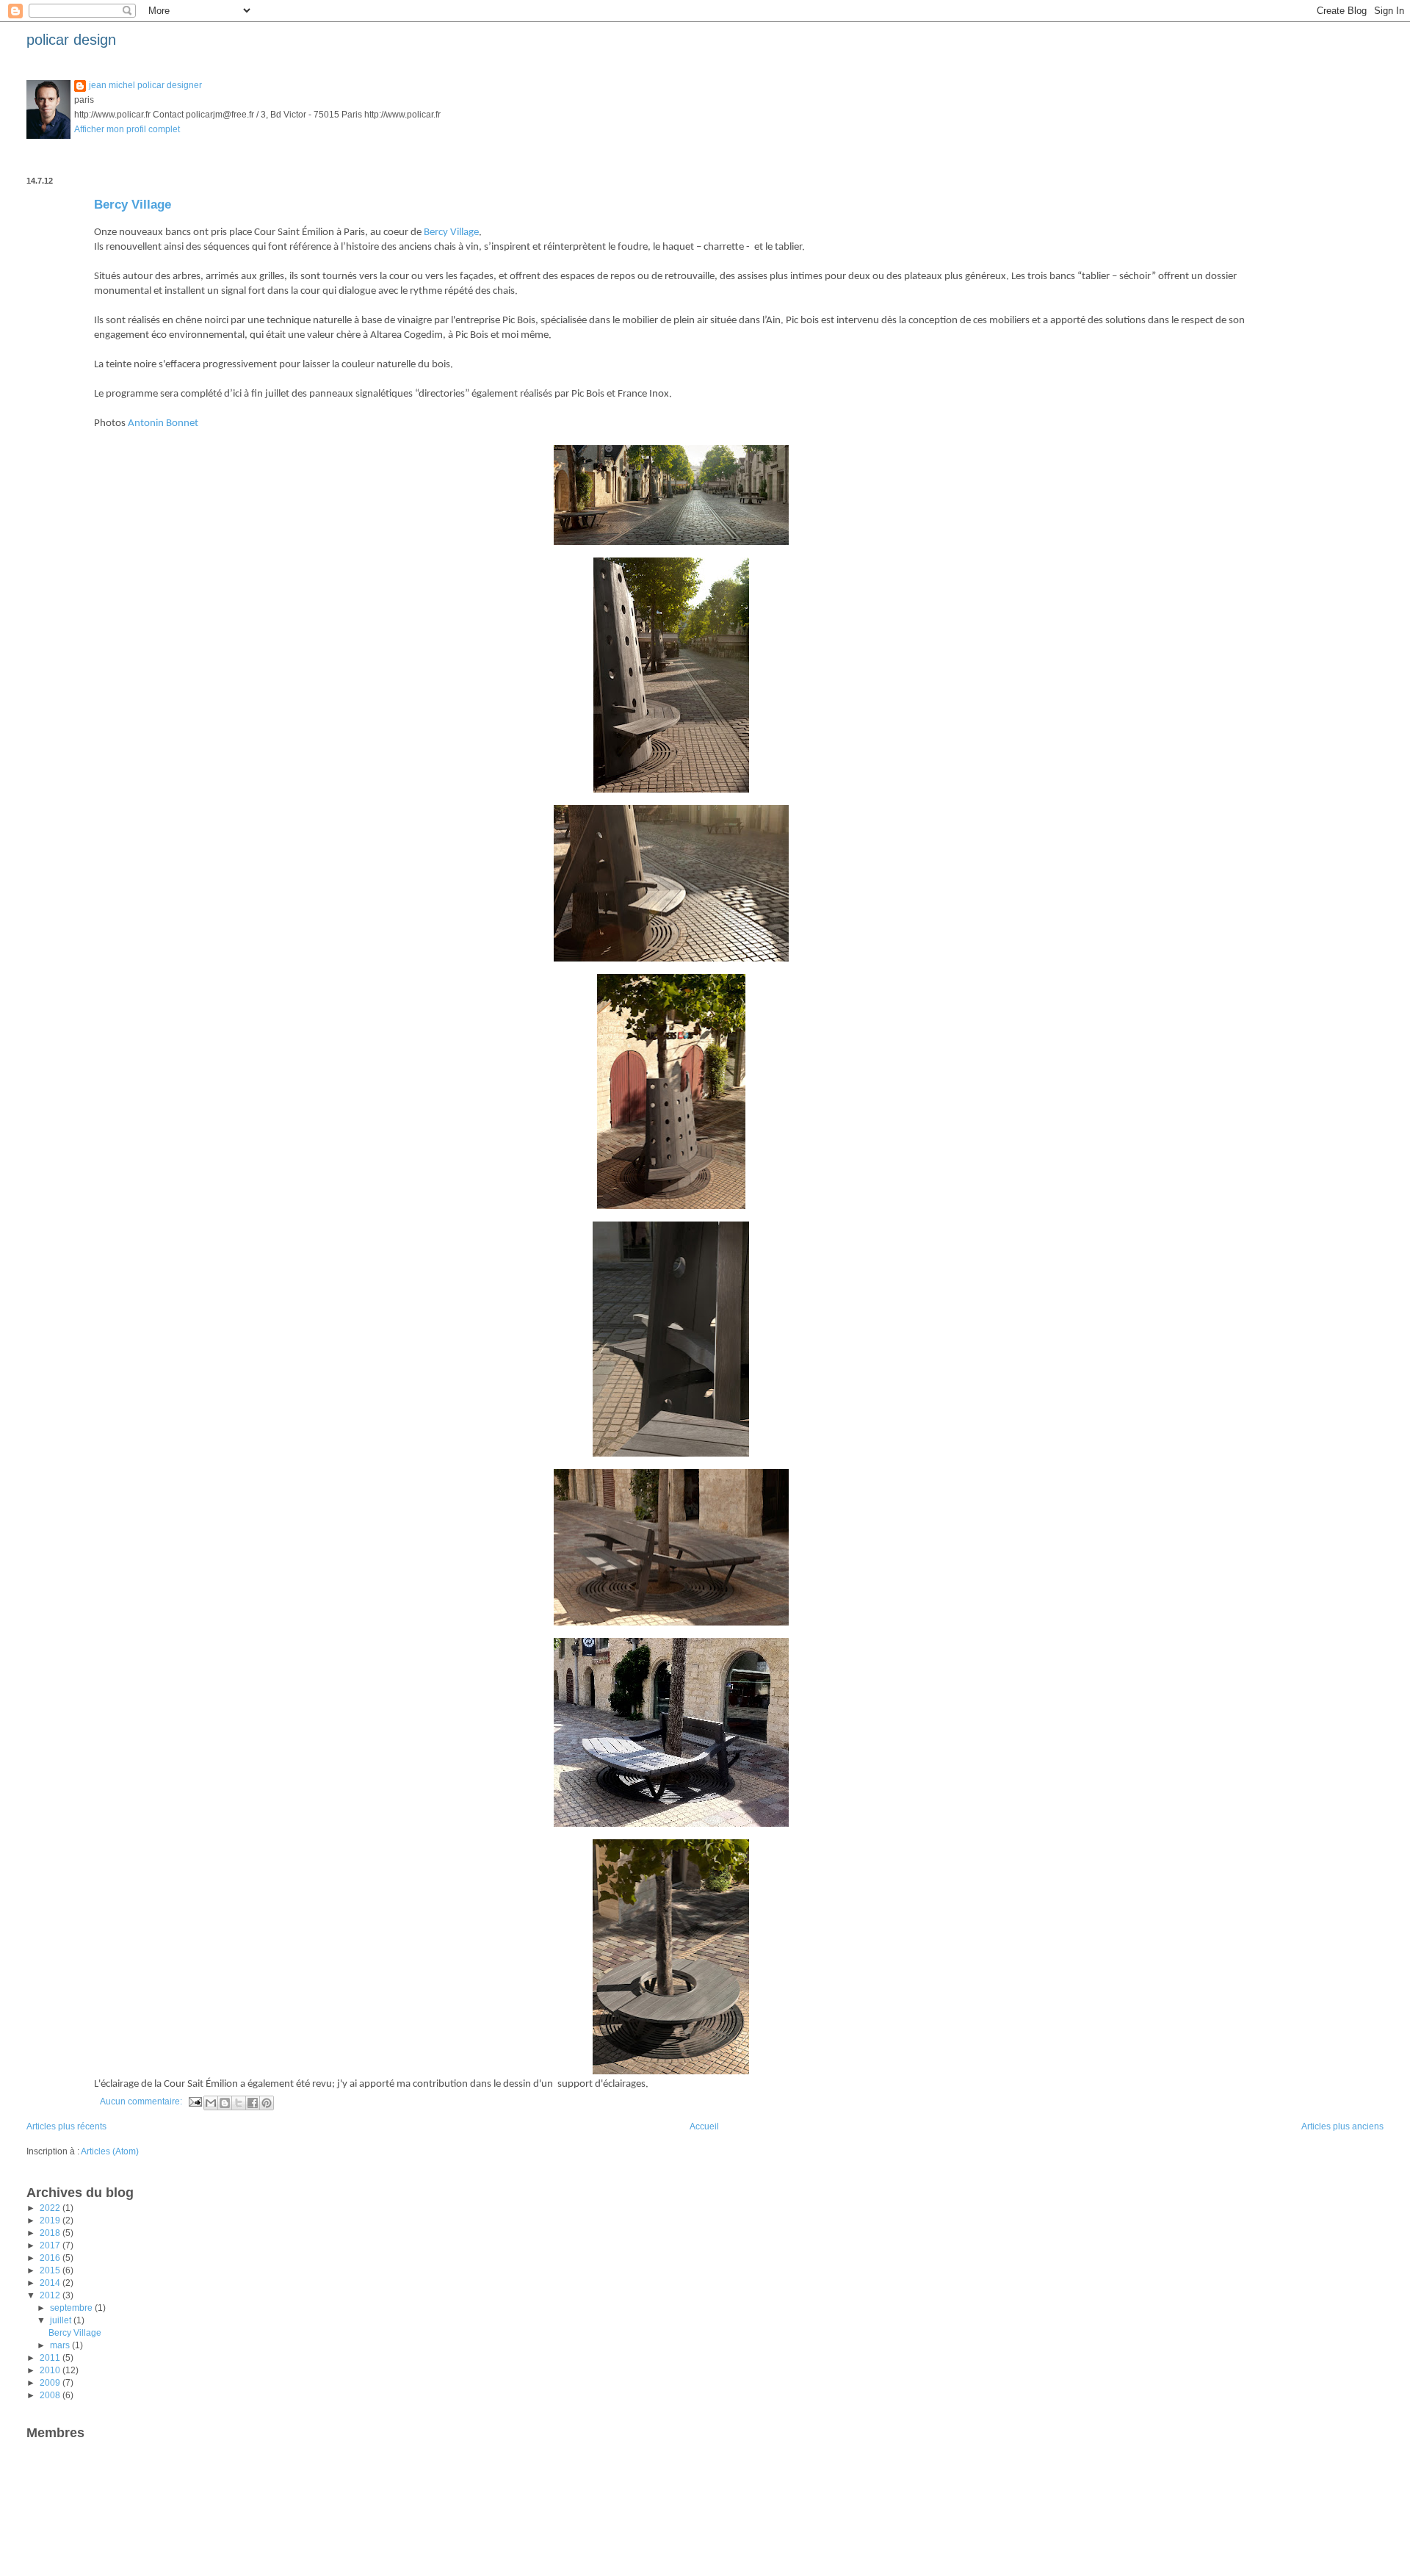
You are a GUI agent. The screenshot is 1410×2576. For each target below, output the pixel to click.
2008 (51, 2395)
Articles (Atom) (110, 2151)
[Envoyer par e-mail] (211, 2103)
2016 (51, 2258)
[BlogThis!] (225, 2103)
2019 (51, 2220)
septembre (72, 2308)
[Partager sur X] (239, 2103)
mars (61, 2345)
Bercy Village (133, 205)
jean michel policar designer (145, 85)
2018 (51, 2233)
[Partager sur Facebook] (253, 2103)
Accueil (704, 2126)
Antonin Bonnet (163, 423)
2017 (51, 2245)
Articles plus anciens (1342, 2126)
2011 (51, 2358)
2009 (51, 2383)
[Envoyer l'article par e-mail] (194, 2101)
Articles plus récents (66, 2126)
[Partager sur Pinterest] (267, 2103)
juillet (62, 2320)
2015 (51, 2270)
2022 (51, 2208)
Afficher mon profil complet (127, 129)
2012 (51, 2295)
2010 (51, 2370)
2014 (51, 2283)
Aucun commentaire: (142, 2101)
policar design (71, 40)
